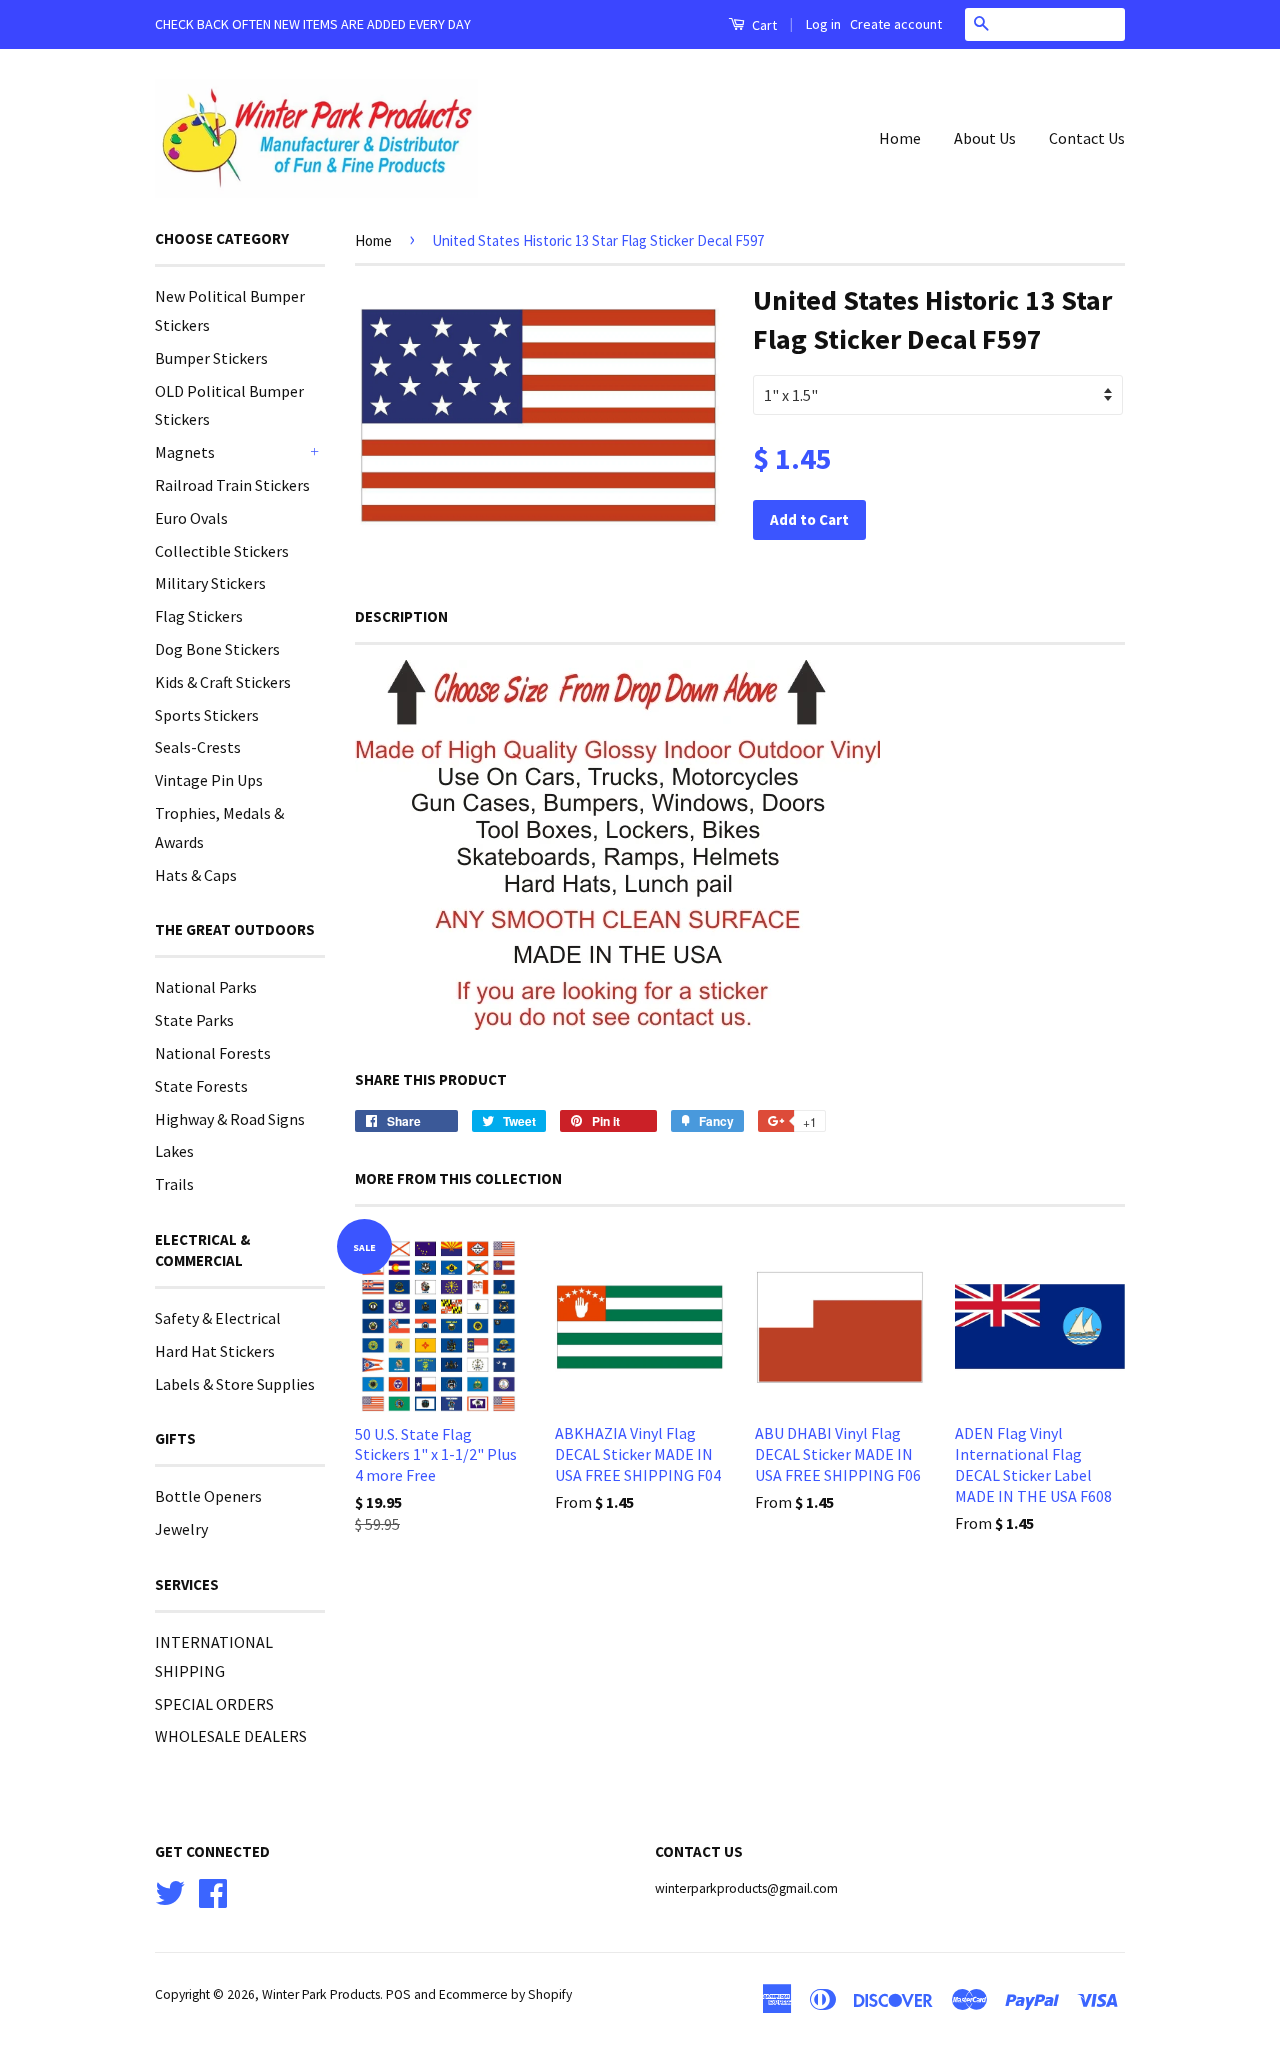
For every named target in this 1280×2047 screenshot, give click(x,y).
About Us (985, 138)
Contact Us (1087, 138)
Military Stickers (210, 583)
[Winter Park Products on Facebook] (213, 1890)
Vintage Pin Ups (209, 780)
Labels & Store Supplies (235, 1384)
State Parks (194, 1020)
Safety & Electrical (218, 1318)
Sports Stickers (207, 715)
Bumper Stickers (211, 358)
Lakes (174, 1151)
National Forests (213, 1053)
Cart (763, 25)
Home (900, 138)
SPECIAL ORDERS (214, 1704)
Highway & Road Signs (230, 1119)
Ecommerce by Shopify (505, 1994)
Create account (896, 24)
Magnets (185, 452)
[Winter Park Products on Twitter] (170, 1890)
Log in (823, 24)
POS (398, 1994)
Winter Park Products (321, 1994)
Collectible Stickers (222, 551)
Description (401, 616)
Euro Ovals (191, 518)
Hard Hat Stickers (215, 1351)
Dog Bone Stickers (217, 649)
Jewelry (181, 1529)
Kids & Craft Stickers (223, 682)
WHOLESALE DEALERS (231, 1736)
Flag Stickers (199, 616)
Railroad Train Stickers (232, 485)
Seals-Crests (198, 747)
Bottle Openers (208, 1496)
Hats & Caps (196, 875)
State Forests (201, 1086)
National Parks (206, 987)
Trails (174, 1184)
